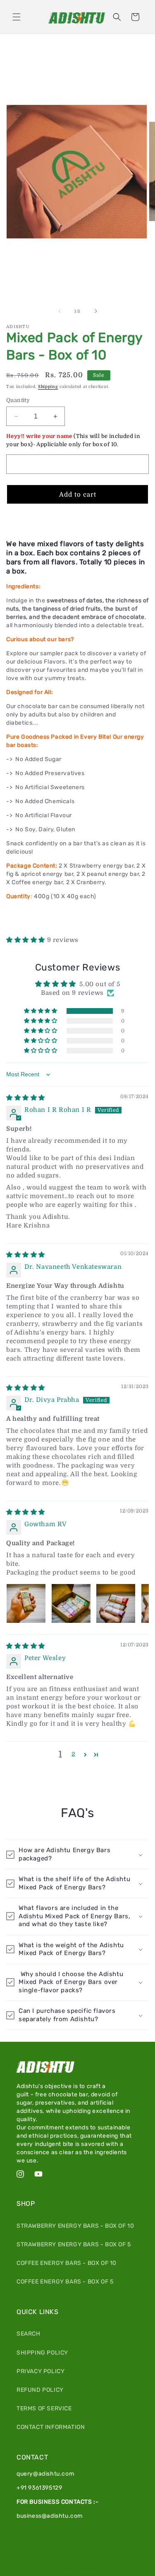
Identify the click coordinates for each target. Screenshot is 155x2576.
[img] (26, 1098)
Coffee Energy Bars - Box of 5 (65, 2282)
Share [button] (24, 920)
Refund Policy (40, 2390)
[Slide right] (96, 311)
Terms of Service (44, 2408)
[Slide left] (60, 311)
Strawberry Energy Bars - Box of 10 (75, 2226)
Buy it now (77, 519)
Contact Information (51, 2427)
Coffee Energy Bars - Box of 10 (67, 2263)
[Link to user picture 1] (26, 1603)
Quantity (18, 400)
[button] (17, 17)
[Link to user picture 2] (71, 1603)
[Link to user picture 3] (116, 1603)
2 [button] (74, 1754)
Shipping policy (42, 2353)
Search (29, 2334)
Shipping (48, 387)
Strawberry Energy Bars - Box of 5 (74, 2244)
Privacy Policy (41, 2371)
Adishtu (88, 2572)
